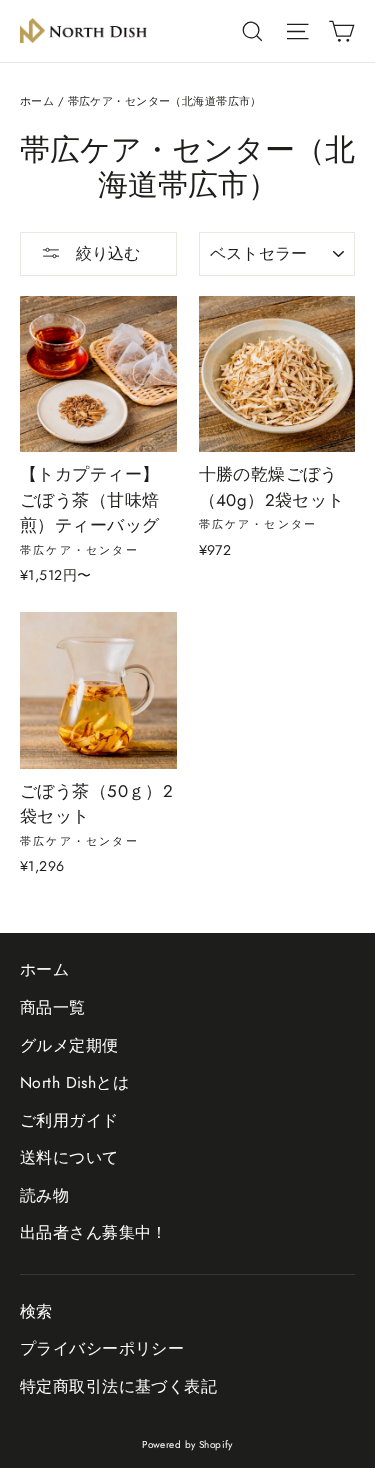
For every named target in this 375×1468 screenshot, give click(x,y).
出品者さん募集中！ (94, 1232)
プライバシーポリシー (102, 1348)
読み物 (44, 1195)
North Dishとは (74, 1082)
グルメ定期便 (69, 1045)
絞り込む (105, 253)
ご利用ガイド (69, 1120)
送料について (69, 1157)
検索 (36, 1311)
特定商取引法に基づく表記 (118, 1386)
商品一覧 (53, 1007)
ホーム (37, 101)
